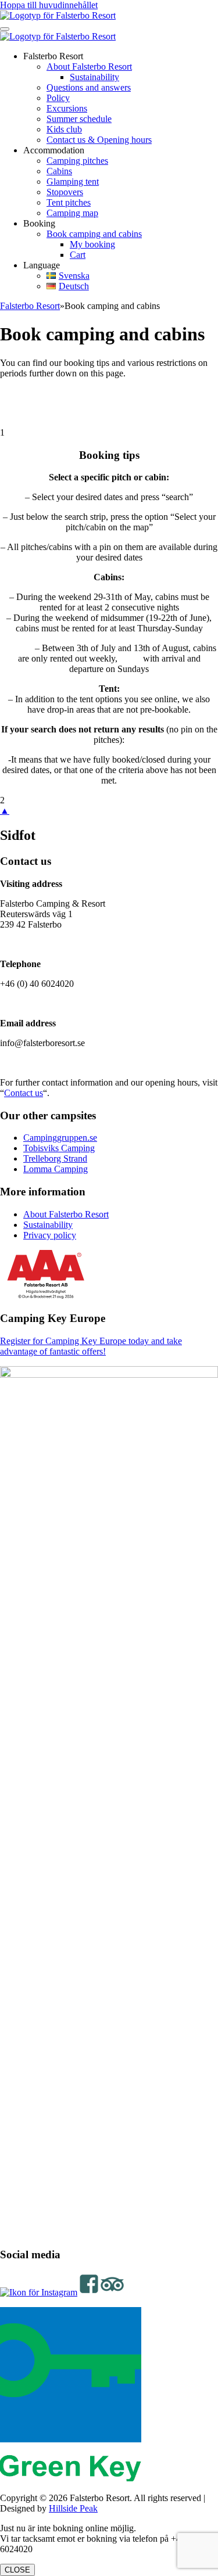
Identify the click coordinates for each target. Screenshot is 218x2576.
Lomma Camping (56, 1169)
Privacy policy (50, 1235)
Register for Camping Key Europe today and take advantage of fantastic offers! (91, 1346)
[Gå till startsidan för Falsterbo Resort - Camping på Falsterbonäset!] (58, 15)
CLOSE (17, 2570)
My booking (92, 244)
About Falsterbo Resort (89, 67)
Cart (78, 255)
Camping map (72, 213)
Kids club (64, 129)
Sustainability (94, 77)
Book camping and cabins (94, 234)
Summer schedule (79, 119)
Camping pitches (77, 161)
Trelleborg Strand (55, 1158)
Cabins (59, 171)
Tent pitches (69, 202)
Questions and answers (89, 87)
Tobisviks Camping (59, 1148)
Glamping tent (73, 182)
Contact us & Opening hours (99, 140)
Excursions (67, 108)
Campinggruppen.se (60, 1138)
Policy (58, 98)
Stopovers (65, 192)
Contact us (24, 1093)
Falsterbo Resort (30, 306)
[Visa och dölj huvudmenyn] (5, 29)
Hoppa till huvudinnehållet (49, 5)
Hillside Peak (73, 2508)
